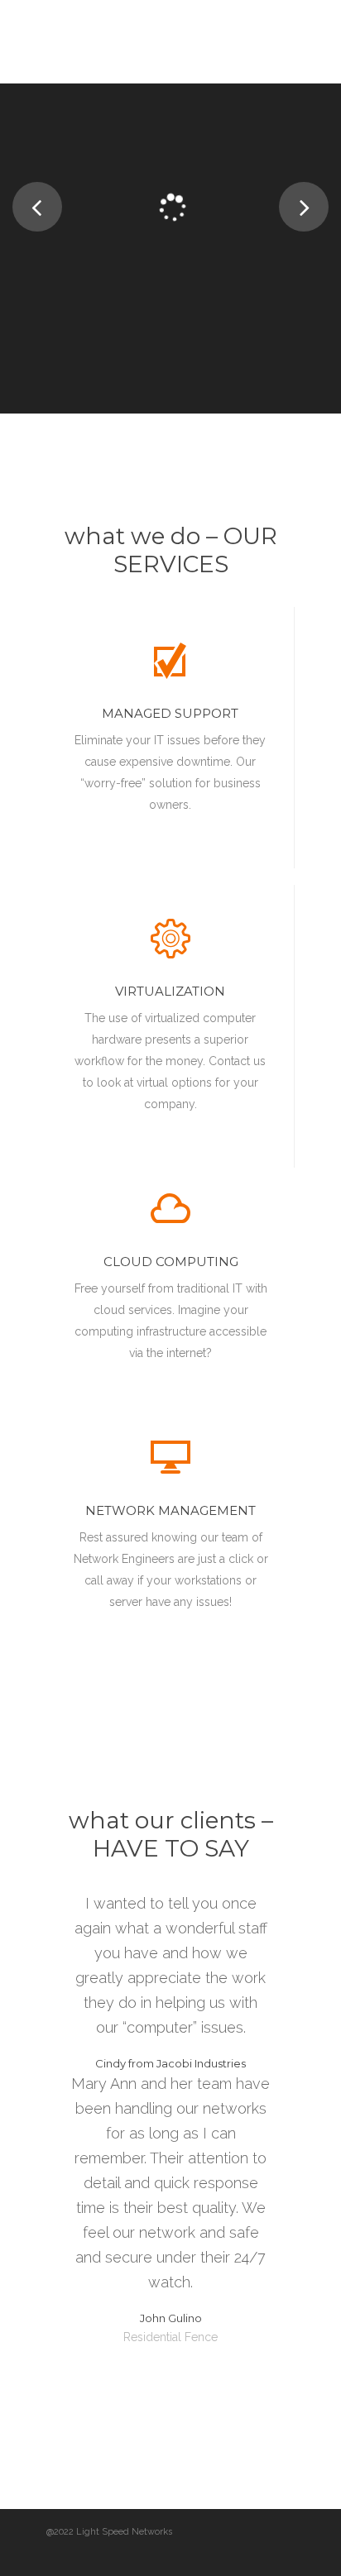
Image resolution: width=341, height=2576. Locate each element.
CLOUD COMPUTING (171, 1262)
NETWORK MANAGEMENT (170, 1510)
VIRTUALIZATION (170, 991)
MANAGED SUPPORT (170, 713)
